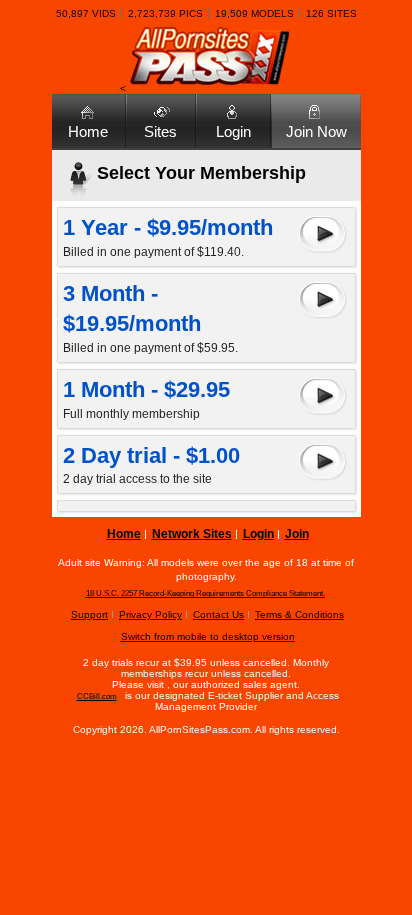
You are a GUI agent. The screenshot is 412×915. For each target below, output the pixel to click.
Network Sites (192, 534)
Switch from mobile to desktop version (208, 636)
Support (89, 614)
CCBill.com (97, 696)
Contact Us (218, 614)
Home (88, 131)
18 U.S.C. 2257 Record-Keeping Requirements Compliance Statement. (205, 593)
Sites (160, 131)
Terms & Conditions (299, 614)
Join (297, 534)
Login (233, 131)
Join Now (316, 131)
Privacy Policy (150, 614)
